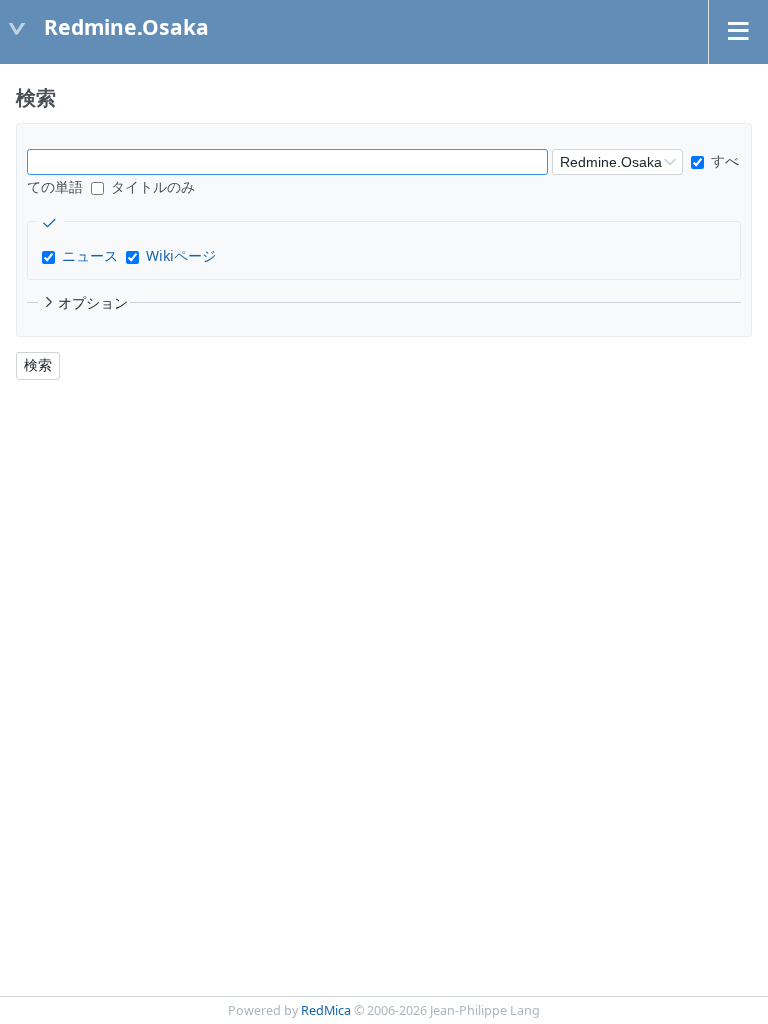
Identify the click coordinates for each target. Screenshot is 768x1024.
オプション (93, 302)
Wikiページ (181, 255)
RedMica (326, 1010)
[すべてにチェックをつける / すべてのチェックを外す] (51, 223)
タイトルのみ (151, 186)
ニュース (90, 255)
